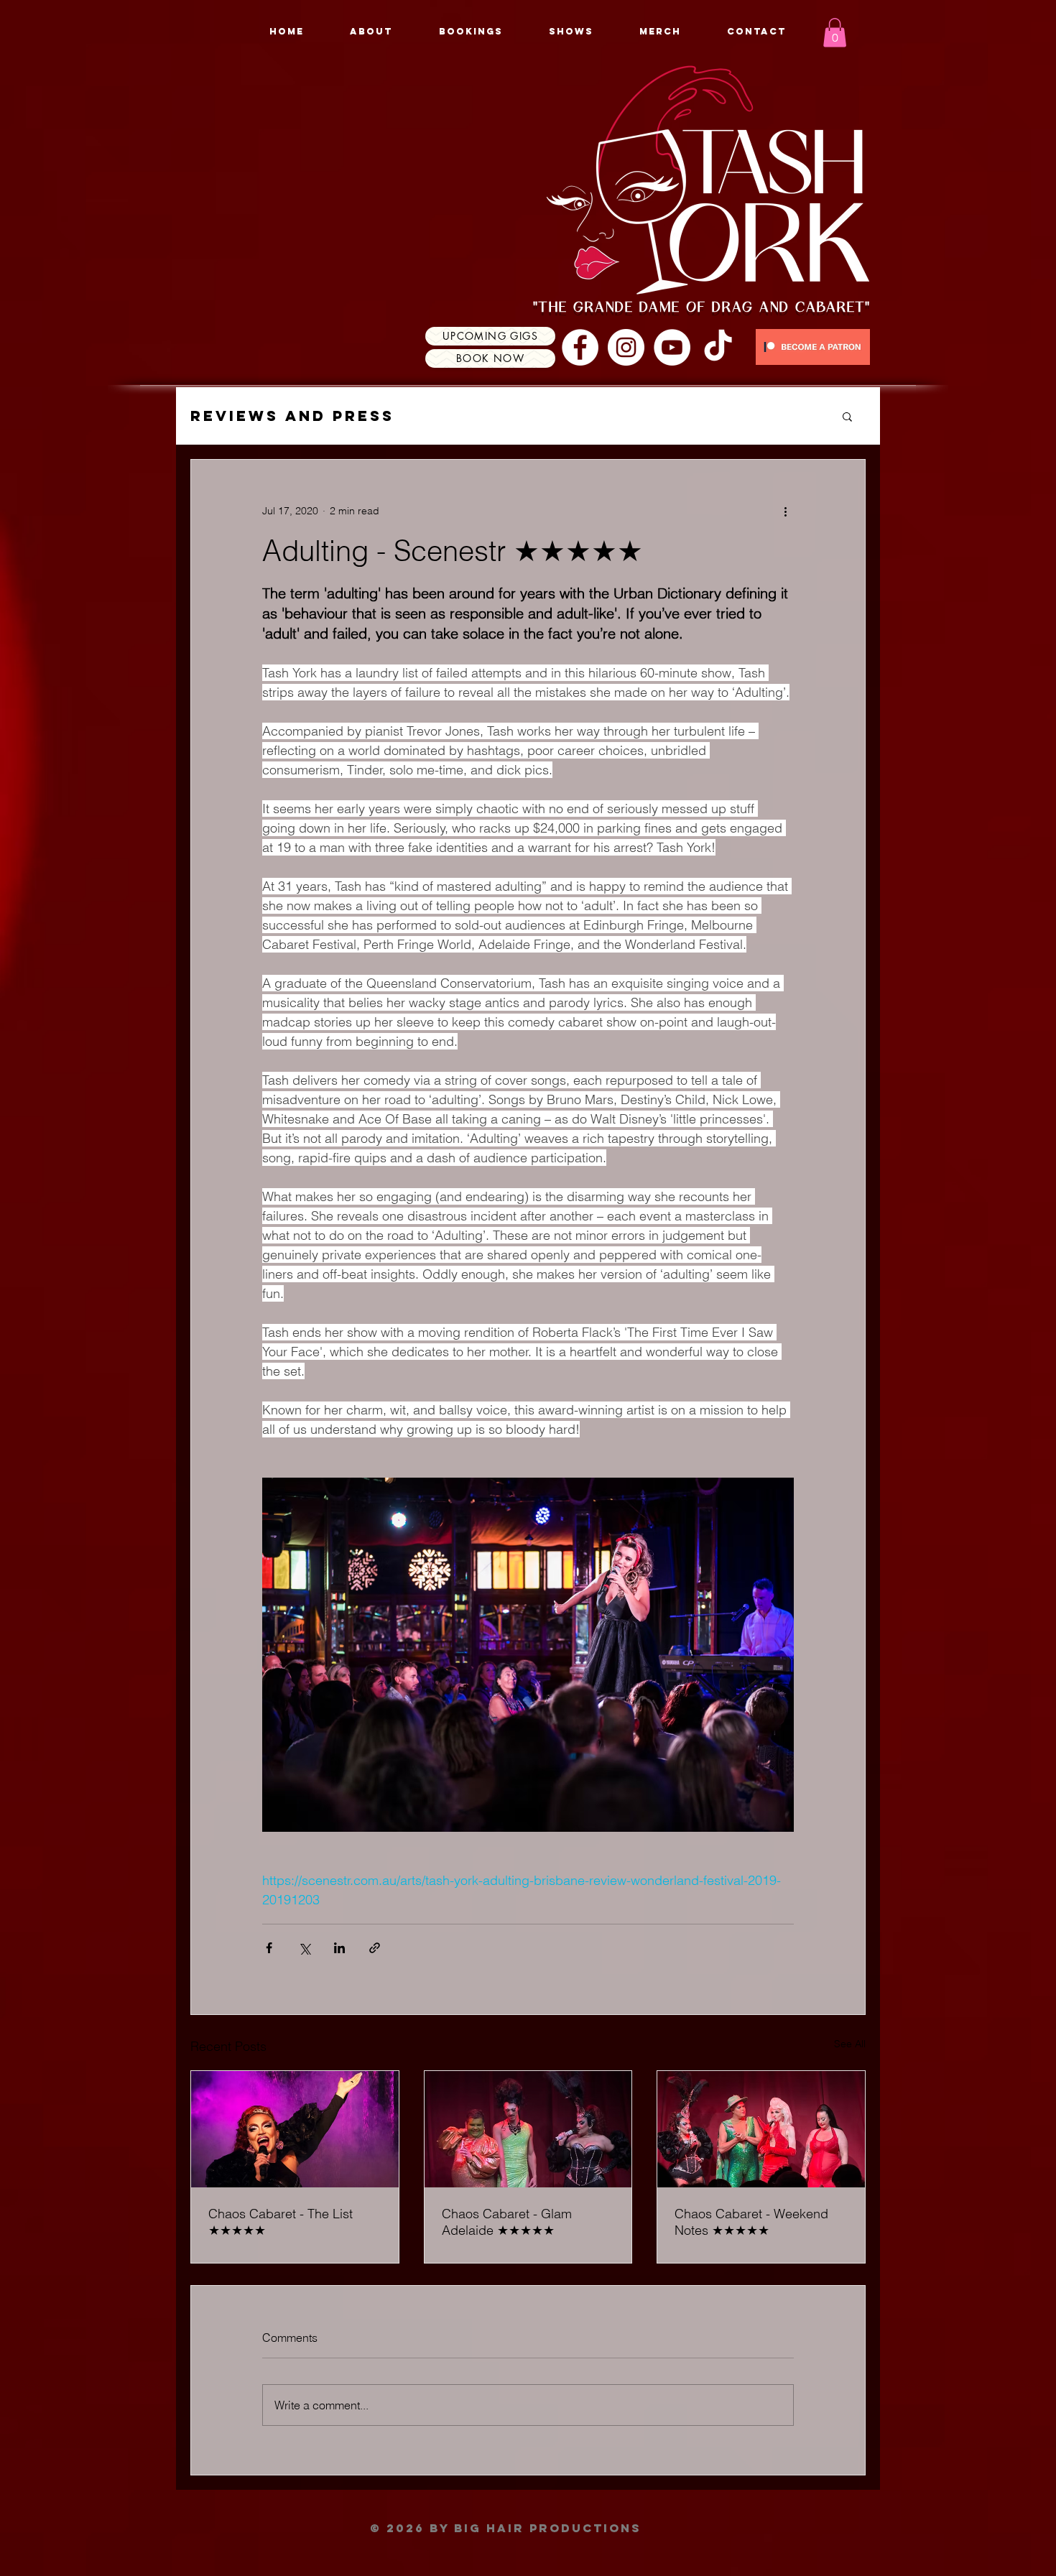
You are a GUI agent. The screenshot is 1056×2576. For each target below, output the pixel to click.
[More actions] (785, 511)
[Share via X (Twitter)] (304, 1948)
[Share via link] (375, 1948)
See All (850, 2044)
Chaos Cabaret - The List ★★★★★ (281, 2222)
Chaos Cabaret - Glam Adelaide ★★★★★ (507, 2222)
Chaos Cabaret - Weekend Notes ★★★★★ (751, 2222)
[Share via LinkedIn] (339, 1948)
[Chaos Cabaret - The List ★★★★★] (295, 2129)
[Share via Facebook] (269, 1948)
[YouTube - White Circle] (672, 347)
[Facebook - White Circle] (580, 347)
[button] (835, 33)
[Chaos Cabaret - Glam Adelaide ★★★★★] (528, 2129)
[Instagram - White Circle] (626, 347)
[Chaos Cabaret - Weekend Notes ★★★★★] (761, 2129)
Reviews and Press (292, 416)
